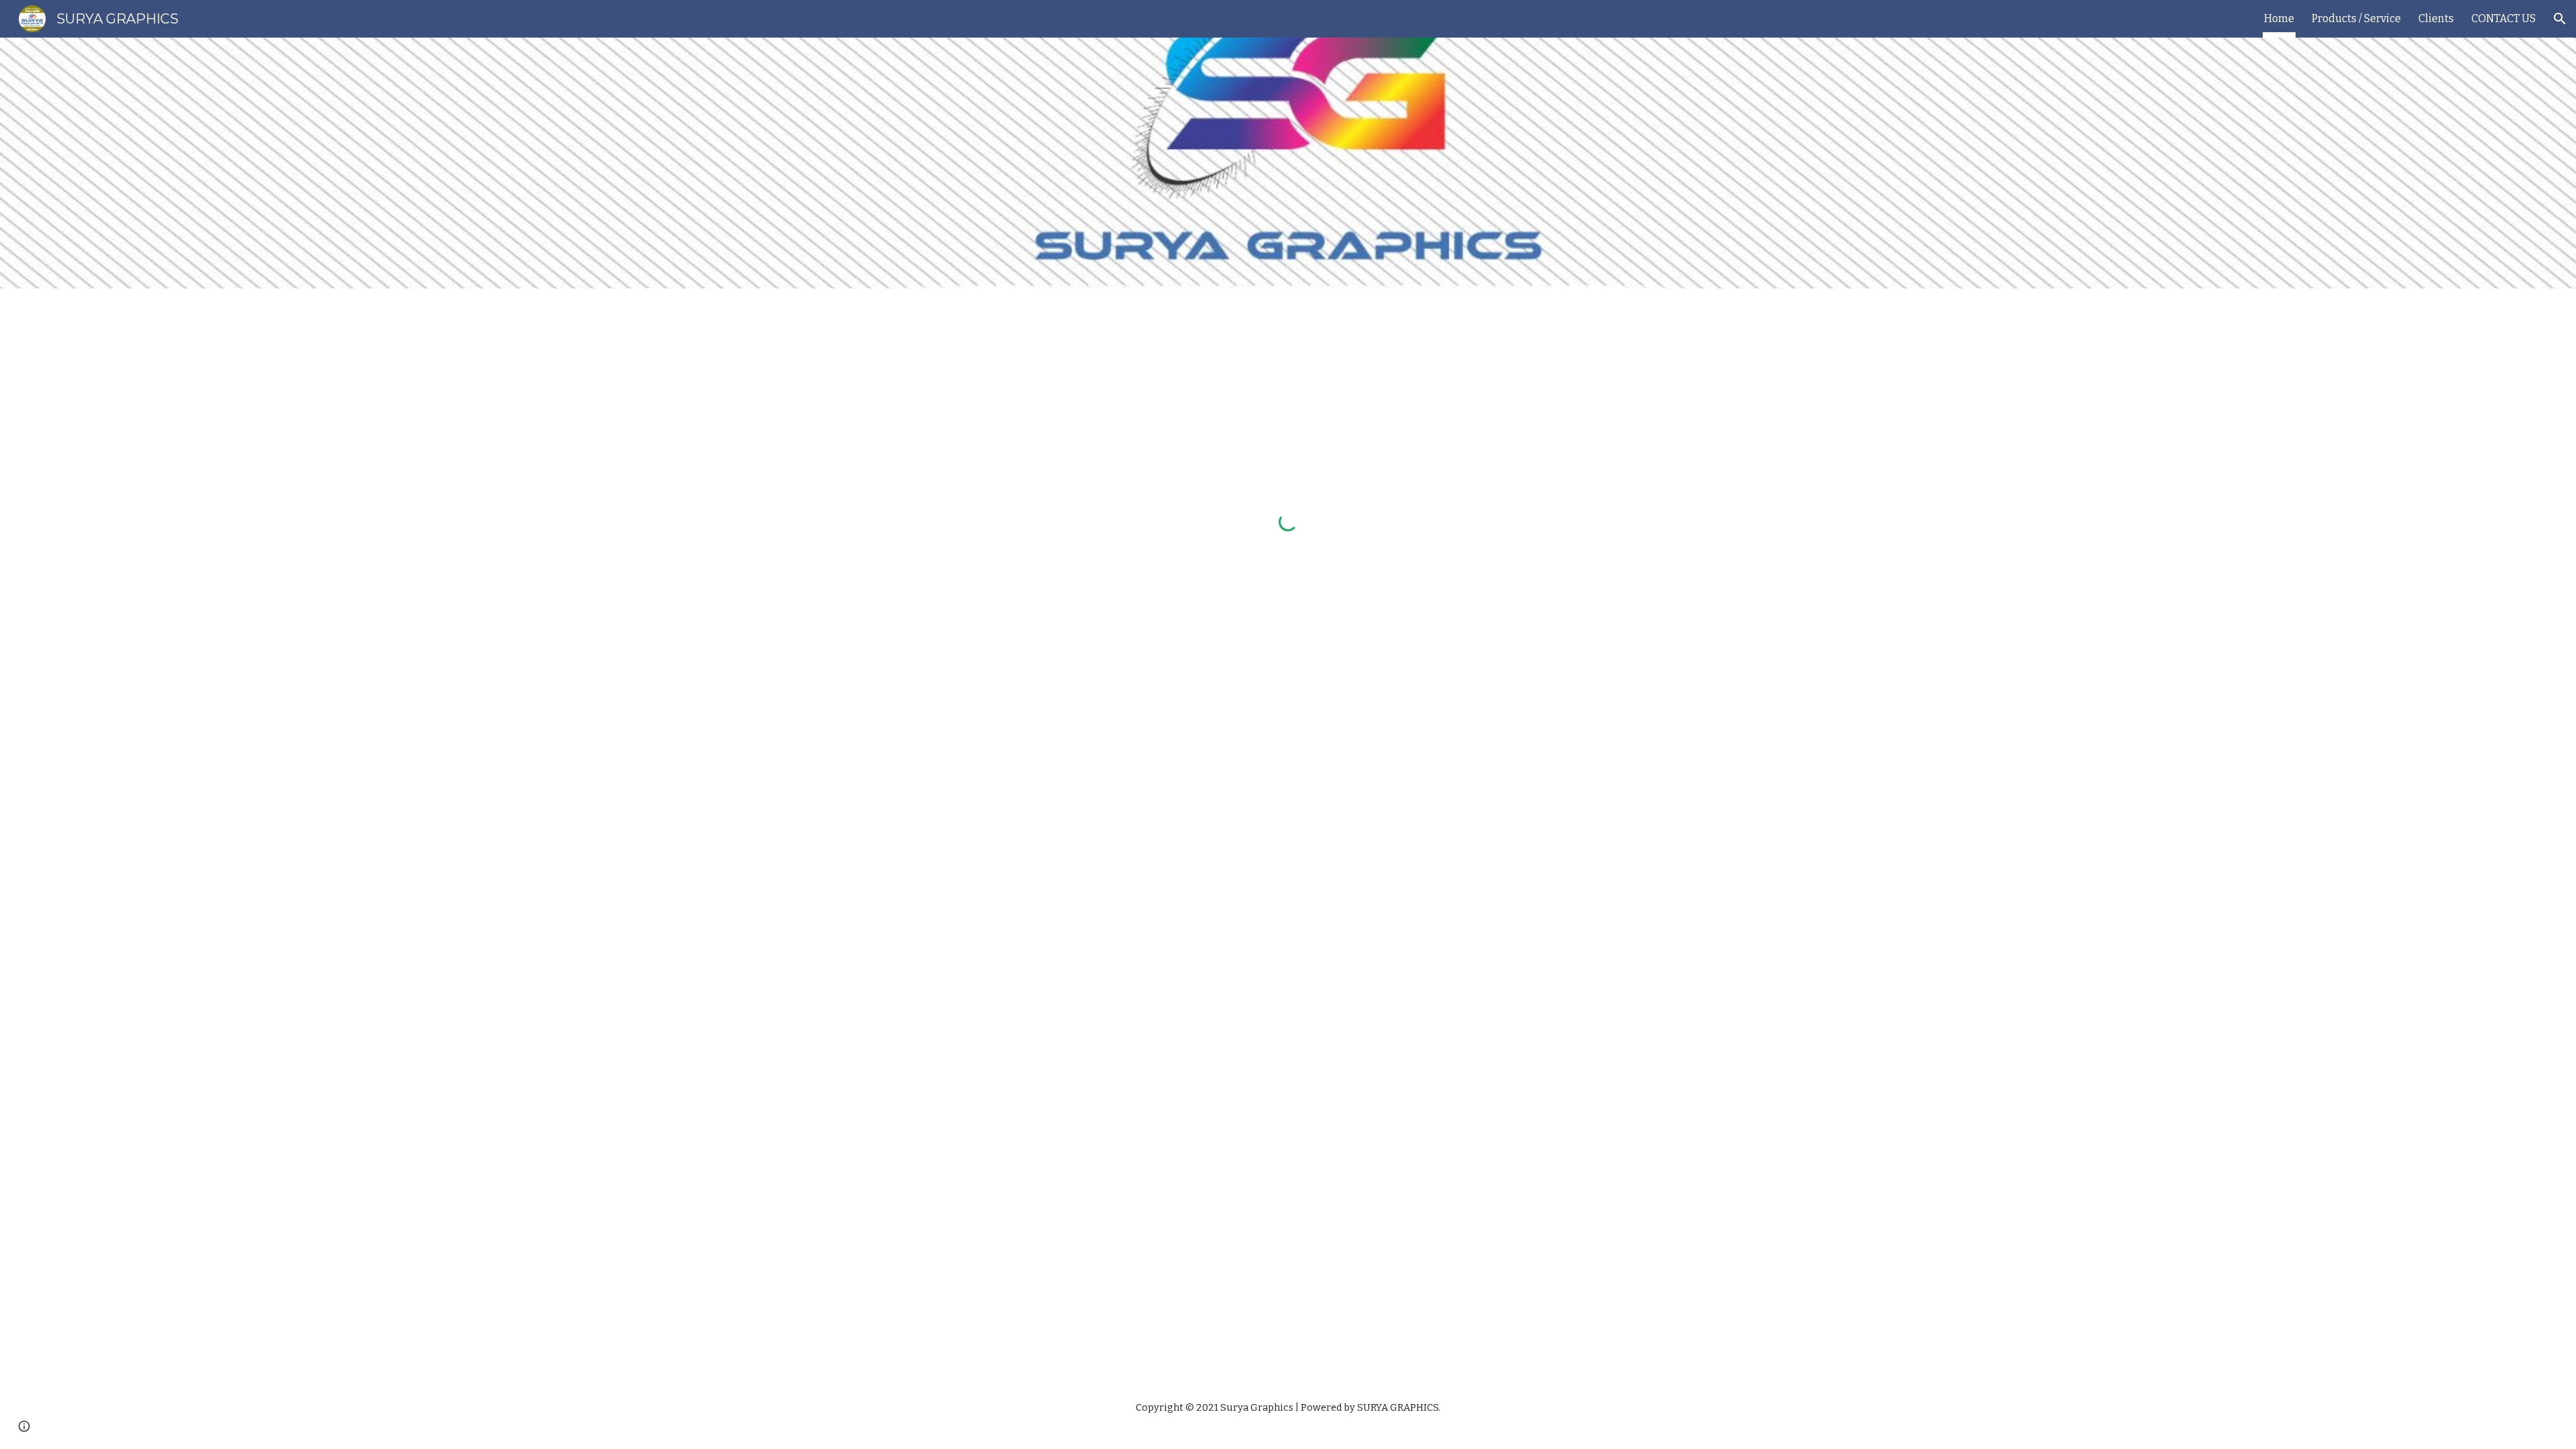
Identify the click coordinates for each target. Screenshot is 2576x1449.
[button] (2560, 19)
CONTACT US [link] (2504, 18)
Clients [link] (2436, 18)
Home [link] (2279, 18)
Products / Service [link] (2356, 18)
